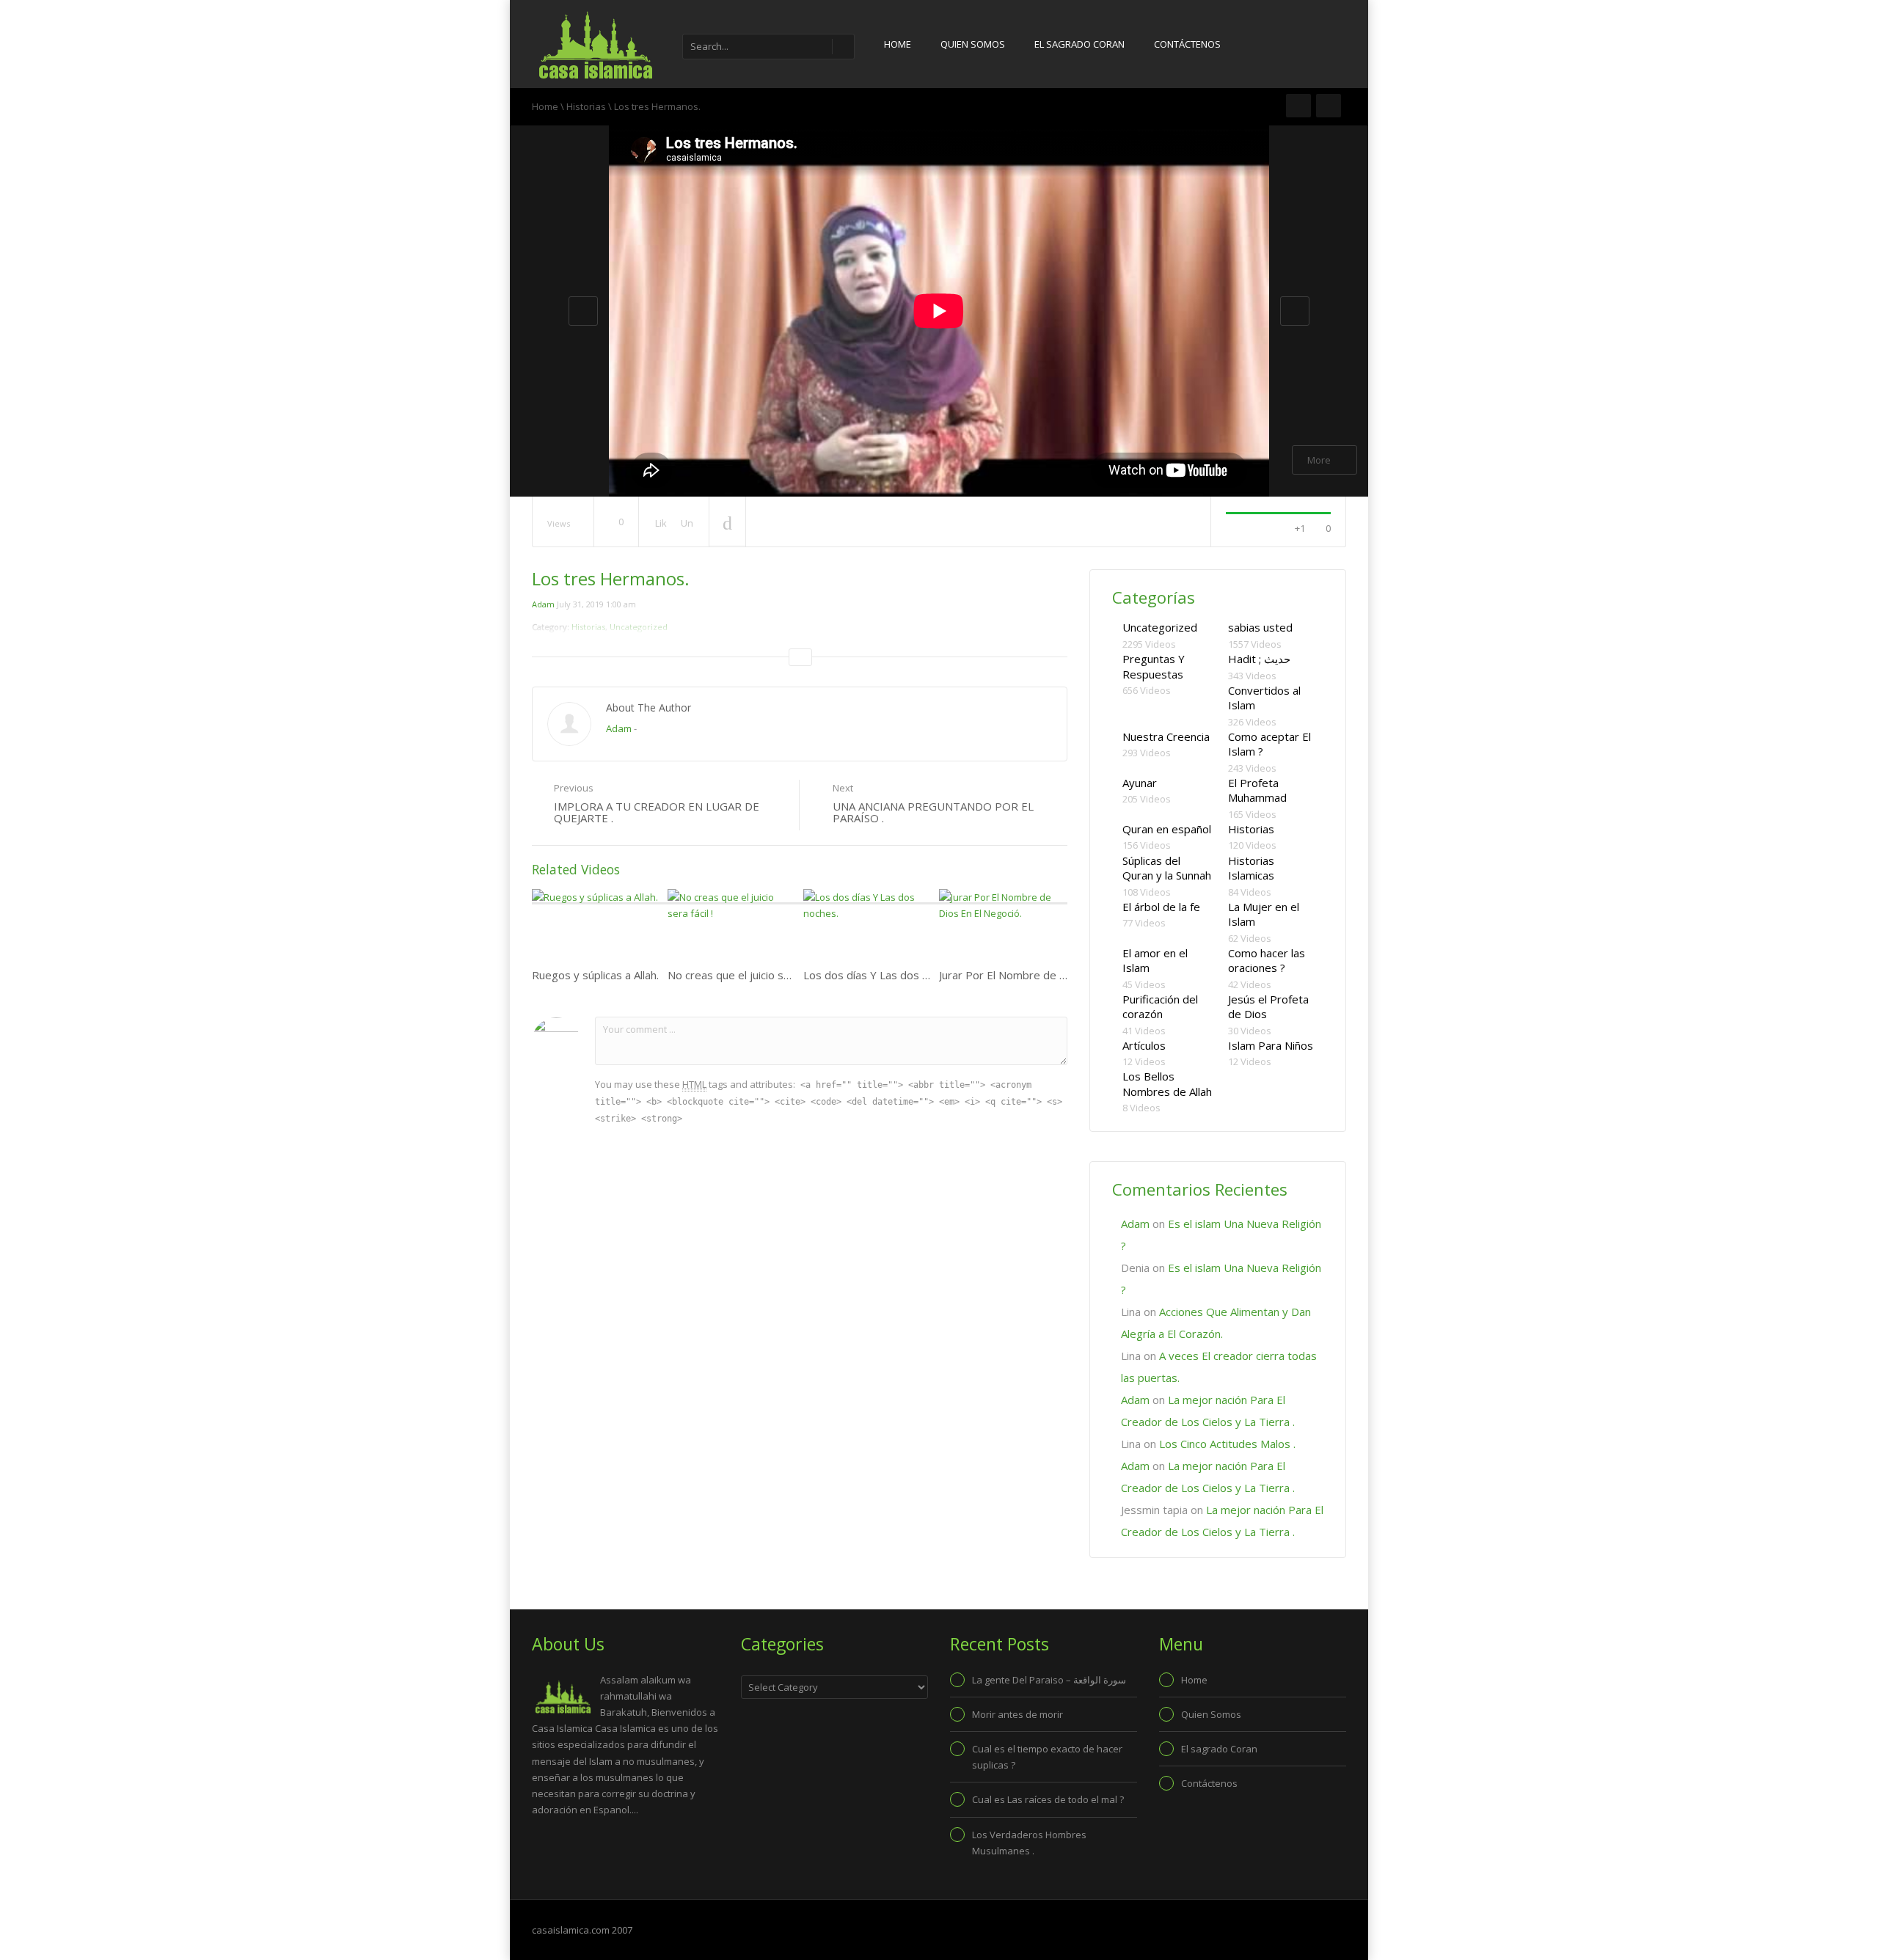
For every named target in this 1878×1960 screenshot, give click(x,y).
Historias (586, 106)
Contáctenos (1187, 44)
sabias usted (1260, 627)
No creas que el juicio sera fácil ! (748, 975)
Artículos (1144, 1045)
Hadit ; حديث (1259, 659)
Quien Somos (973, 44)
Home (898, 44)
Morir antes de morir (1017, 1714)
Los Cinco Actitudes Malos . (1227, 1444)
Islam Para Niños (1271, 1045)
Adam (543, 604)
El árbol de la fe (1161, 907)
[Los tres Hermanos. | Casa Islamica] (594, 44)
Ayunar (1140, 783)
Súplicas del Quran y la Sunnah (1167, 868)
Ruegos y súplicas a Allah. (595, 975)
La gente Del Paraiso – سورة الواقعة (1049, 1680)
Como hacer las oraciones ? (1267, 961)
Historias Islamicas (1251, 868)
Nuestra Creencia (1166, 736)
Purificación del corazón (1160, 1007)
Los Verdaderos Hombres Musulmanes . (1029, 1843)
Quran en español (1167, 829)
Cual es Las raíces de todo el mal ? (1048, 1799)
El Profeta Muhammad (1257, 790)
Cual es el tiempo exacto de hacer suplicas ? (1047, 1757)
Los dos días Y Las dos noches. (882, 975)
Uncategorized (1160, 627)
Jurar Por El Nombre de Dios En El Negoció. (1048, 975)
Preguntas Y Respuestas (1154, 666)
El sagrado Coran (1079, 44)
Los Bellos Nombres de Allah (1167, 1084)
